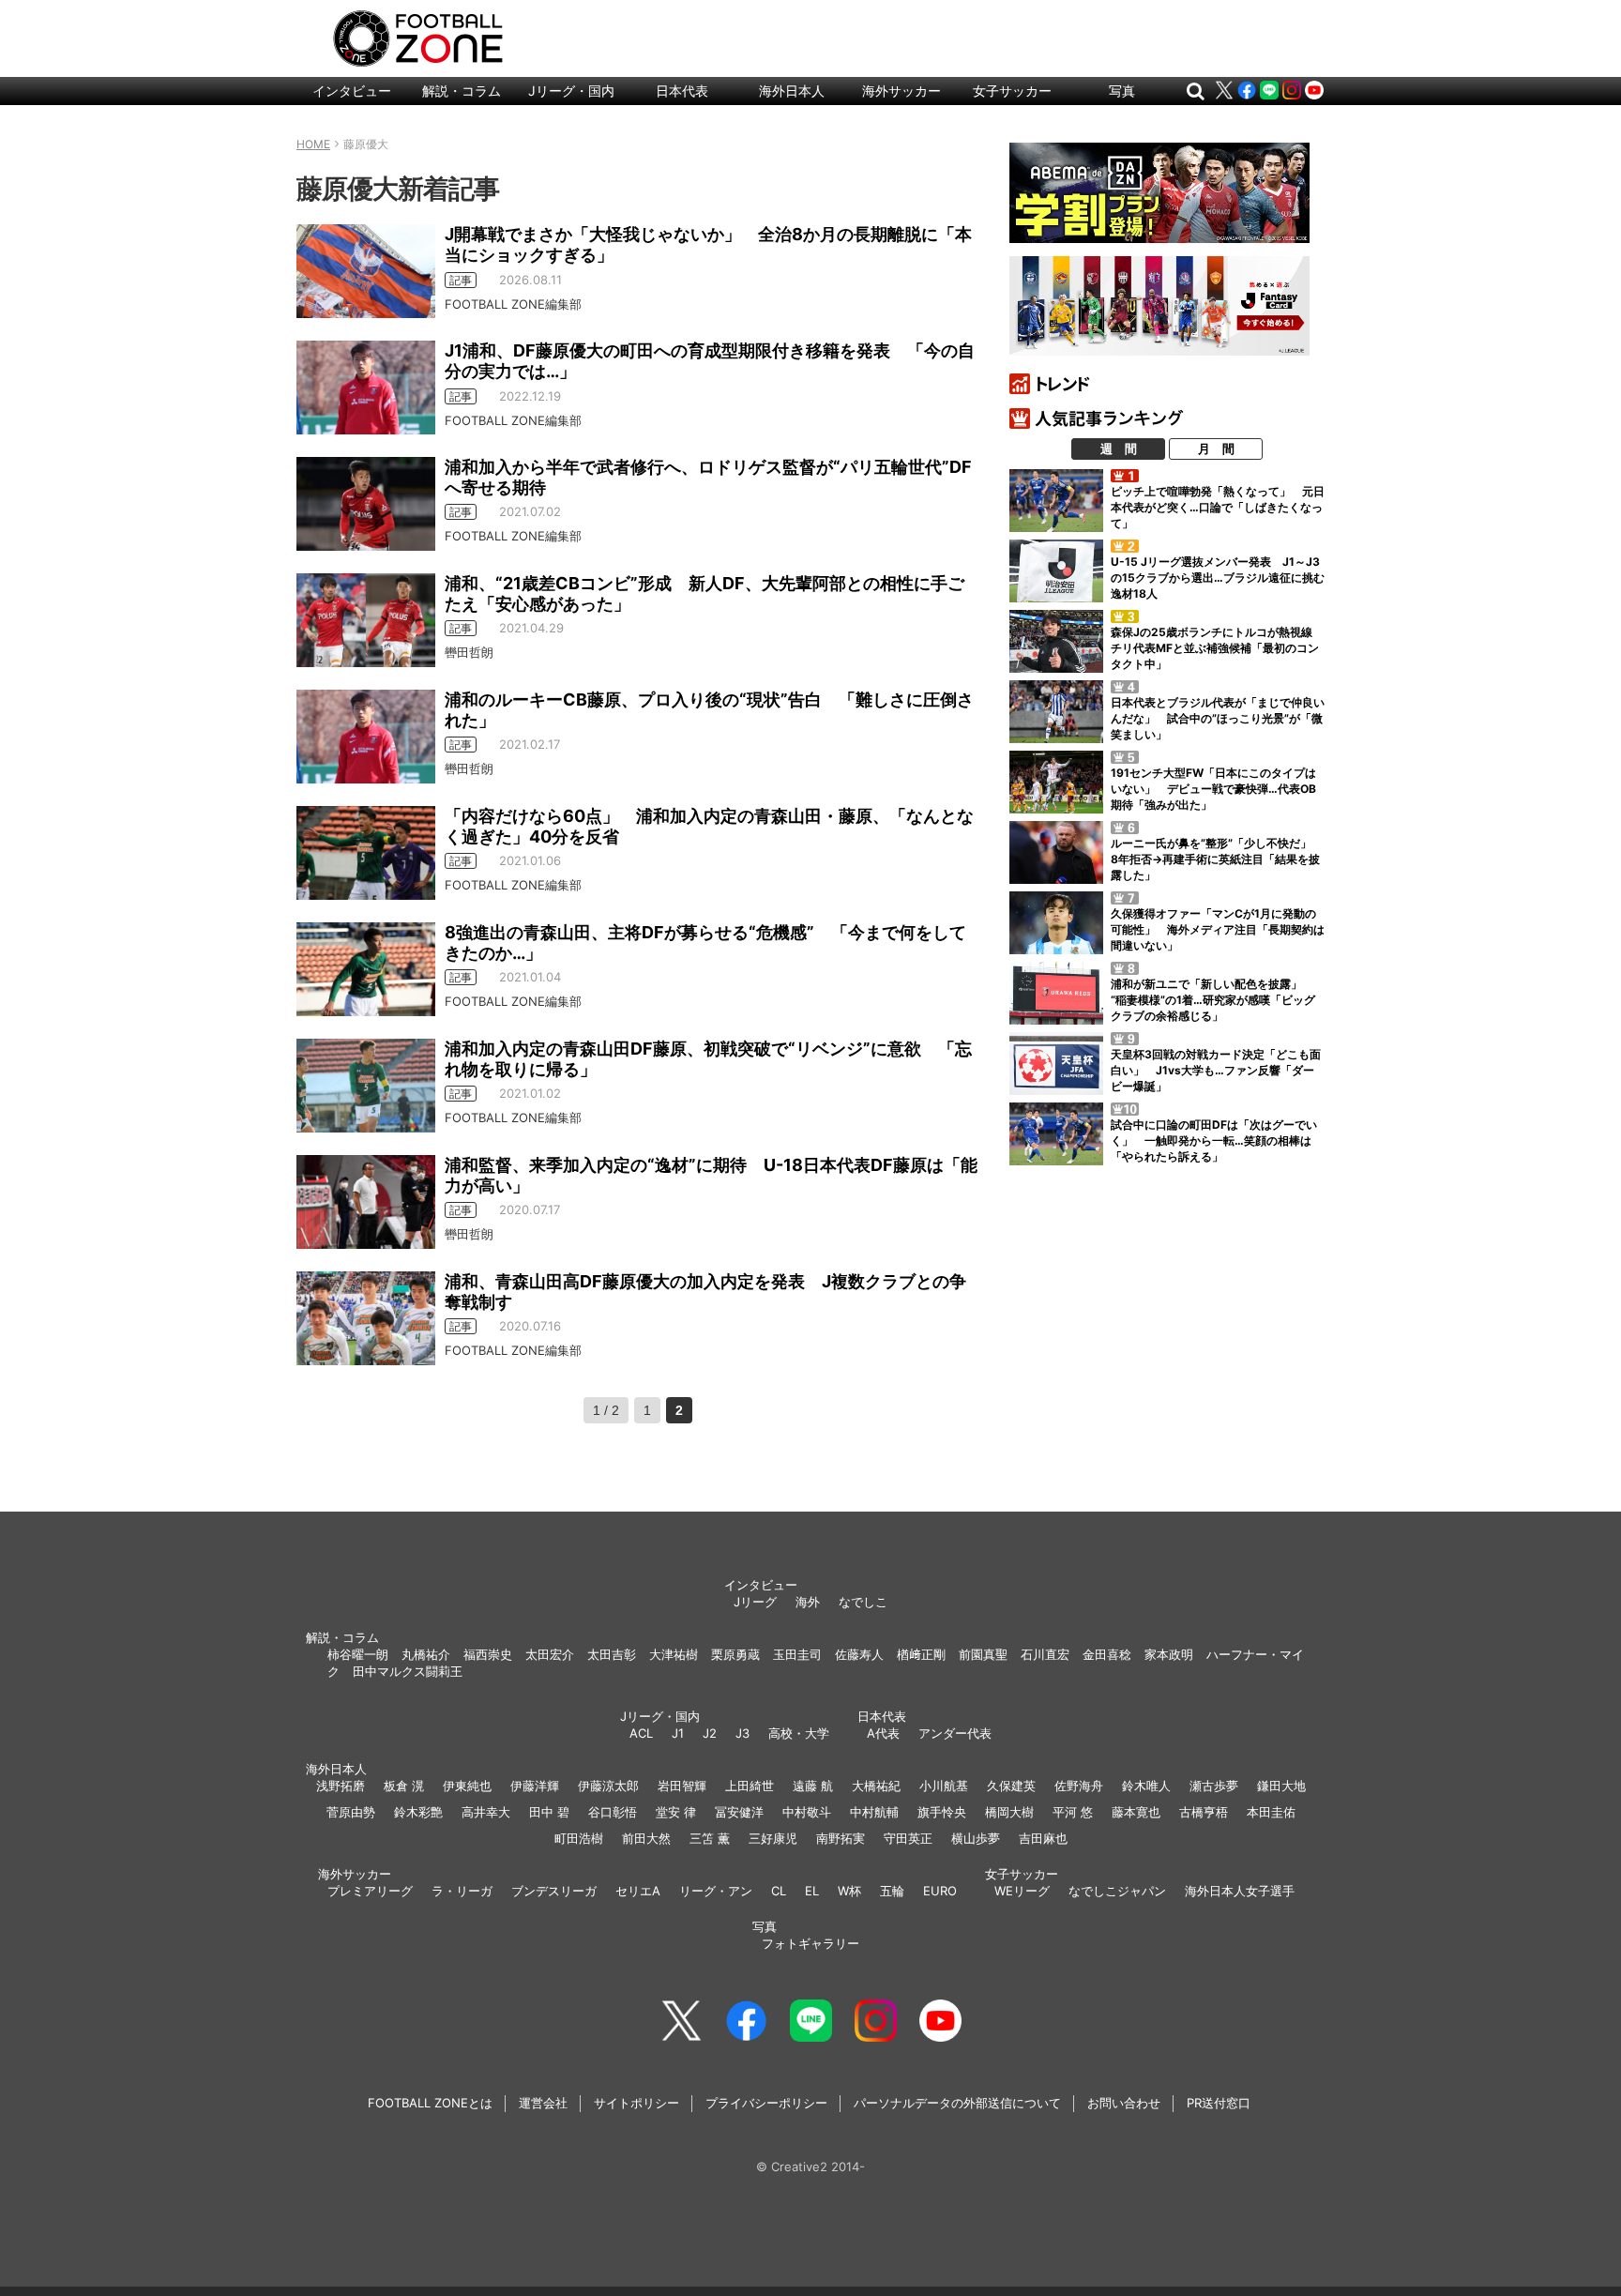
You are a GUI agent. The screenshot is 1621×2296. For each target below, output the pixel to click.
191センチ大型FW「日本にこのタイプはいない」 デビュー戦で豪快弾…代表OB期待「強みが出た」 (1213, 789)
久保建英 (1011, 1786)
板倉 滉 (404, 1786)
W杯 (849, 1891)
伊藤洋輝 (535, 1786)
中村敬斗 (807, 1812)
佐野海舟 (1079, 1786)
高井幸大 (486, 1812)
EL (812, 1891)
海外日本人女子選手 (1240, 1891)
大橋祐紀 (876, 1786)
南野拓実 (841, 1838)
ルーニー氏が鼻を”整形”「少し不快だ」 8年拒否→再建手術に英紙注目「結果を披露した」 (1217, 859)
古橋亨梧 (1204, 1812)
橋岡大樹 (1009, 1812)
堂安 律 (676, 1812)
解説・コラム (462, 91)
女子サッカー (1012, 91)
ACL (641, 1733)
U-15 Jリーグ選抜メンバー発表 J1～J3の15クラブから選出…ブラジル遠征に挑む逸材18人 (1218, 578)
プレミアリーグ (370, 1891)
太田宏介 (550, 1654)
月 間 (1216, 449)
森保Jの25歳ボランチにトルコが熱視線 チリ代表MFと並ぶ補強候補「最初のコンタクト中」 (1217, 648)
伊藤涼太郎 (608, 1786)
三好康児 (773, 1838)
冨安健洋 (739, 1812)
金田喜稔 (1107, 1654)
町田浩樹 (579, 1838)
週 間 (1119, 449)
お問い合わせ (1124, 2103)
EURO (940, 1891)
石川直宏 (1045, 1654)
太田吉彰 (612, 1654)
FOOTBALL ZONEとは (430, 2103)
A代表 (883, 1733)
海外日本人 (792, 91)
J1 (678, 1733)
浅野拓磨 (341, 1786)
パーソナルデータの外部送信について (957, 2103)
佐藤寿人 (859, 1654)
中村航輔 (874, 1812)
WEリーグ (1022, 1891)
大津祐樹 (674, 1654)
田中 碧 (549, 1812)
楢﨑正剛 (921, 1654)
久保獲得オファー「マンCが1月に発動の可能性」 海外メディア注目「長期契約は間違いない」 (1218, 929)
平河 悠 (1073, 1812)
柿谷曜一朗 (358, 1654)
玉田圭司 (797, 1654)
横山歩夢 (976, 1838)
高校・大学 (799, 1733)
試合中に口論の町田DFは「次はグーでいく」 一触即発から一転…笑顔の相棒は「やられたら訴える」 (1214, 1140)
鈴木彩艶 (418, 1812)
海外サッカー (901, 91)
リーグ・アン (716, 1891)
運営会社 (543, 2103)
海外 (808, 1602)
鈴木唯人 (1146, 1786)
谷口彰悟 (613, 1812)
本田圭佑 (1271, 1812)
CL (779, 1891)
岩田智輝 (682, 1786)
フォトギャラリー (810, 1943)
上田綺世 (750, 1786)
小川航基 (944, 1786)
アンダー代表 (955, 1733)
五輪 (892, 1891)
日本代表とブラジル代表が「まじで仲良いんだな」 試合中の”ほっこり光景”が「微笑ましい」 (1218, 718)
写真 (1122, 91)
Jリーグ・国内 (571, 91)
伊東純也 (467, 1786)
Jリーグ (755, 1602)
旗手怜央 (942, 1812)
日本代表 (682, 91)
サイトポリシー (636, 2103)
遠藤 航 (813, 1786)
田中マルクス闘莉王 (408, 1671)
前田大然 (646, 1838)
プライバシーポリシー (766, 2103)
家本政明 (1169, 1654)
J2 (710, 1733)
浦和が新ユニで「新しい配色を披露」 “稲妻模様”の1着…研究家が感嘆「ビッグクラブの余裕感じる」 (1213, 1000)
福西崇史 (488, 1654)
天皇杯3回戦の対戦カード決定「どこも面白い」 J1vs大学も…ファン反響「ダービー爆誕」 (1216, 1070)
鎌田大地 (1281, 1786)
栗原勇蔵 (735, 1654)
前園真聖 (983, 1654)
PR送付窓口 (1219, 2103)
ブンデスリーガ (554, 1891)
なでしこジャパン (1117, 1891)
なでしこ (863, 1602)
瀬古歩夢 (1214, 1786)
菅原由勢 (351, 1812)
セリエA (638, 1891)
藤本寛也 (1136, 1812)
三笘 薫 (710, 1838)
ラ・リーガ (462, 1891)
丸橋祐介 (426, 1654)
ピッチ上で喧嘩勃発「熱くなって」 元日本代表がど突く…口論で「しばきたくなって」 (1218, 507)
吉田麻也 (1043, 1838)
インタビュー (352, 91)
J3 (742, 1733)
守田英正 (908, 1838)
